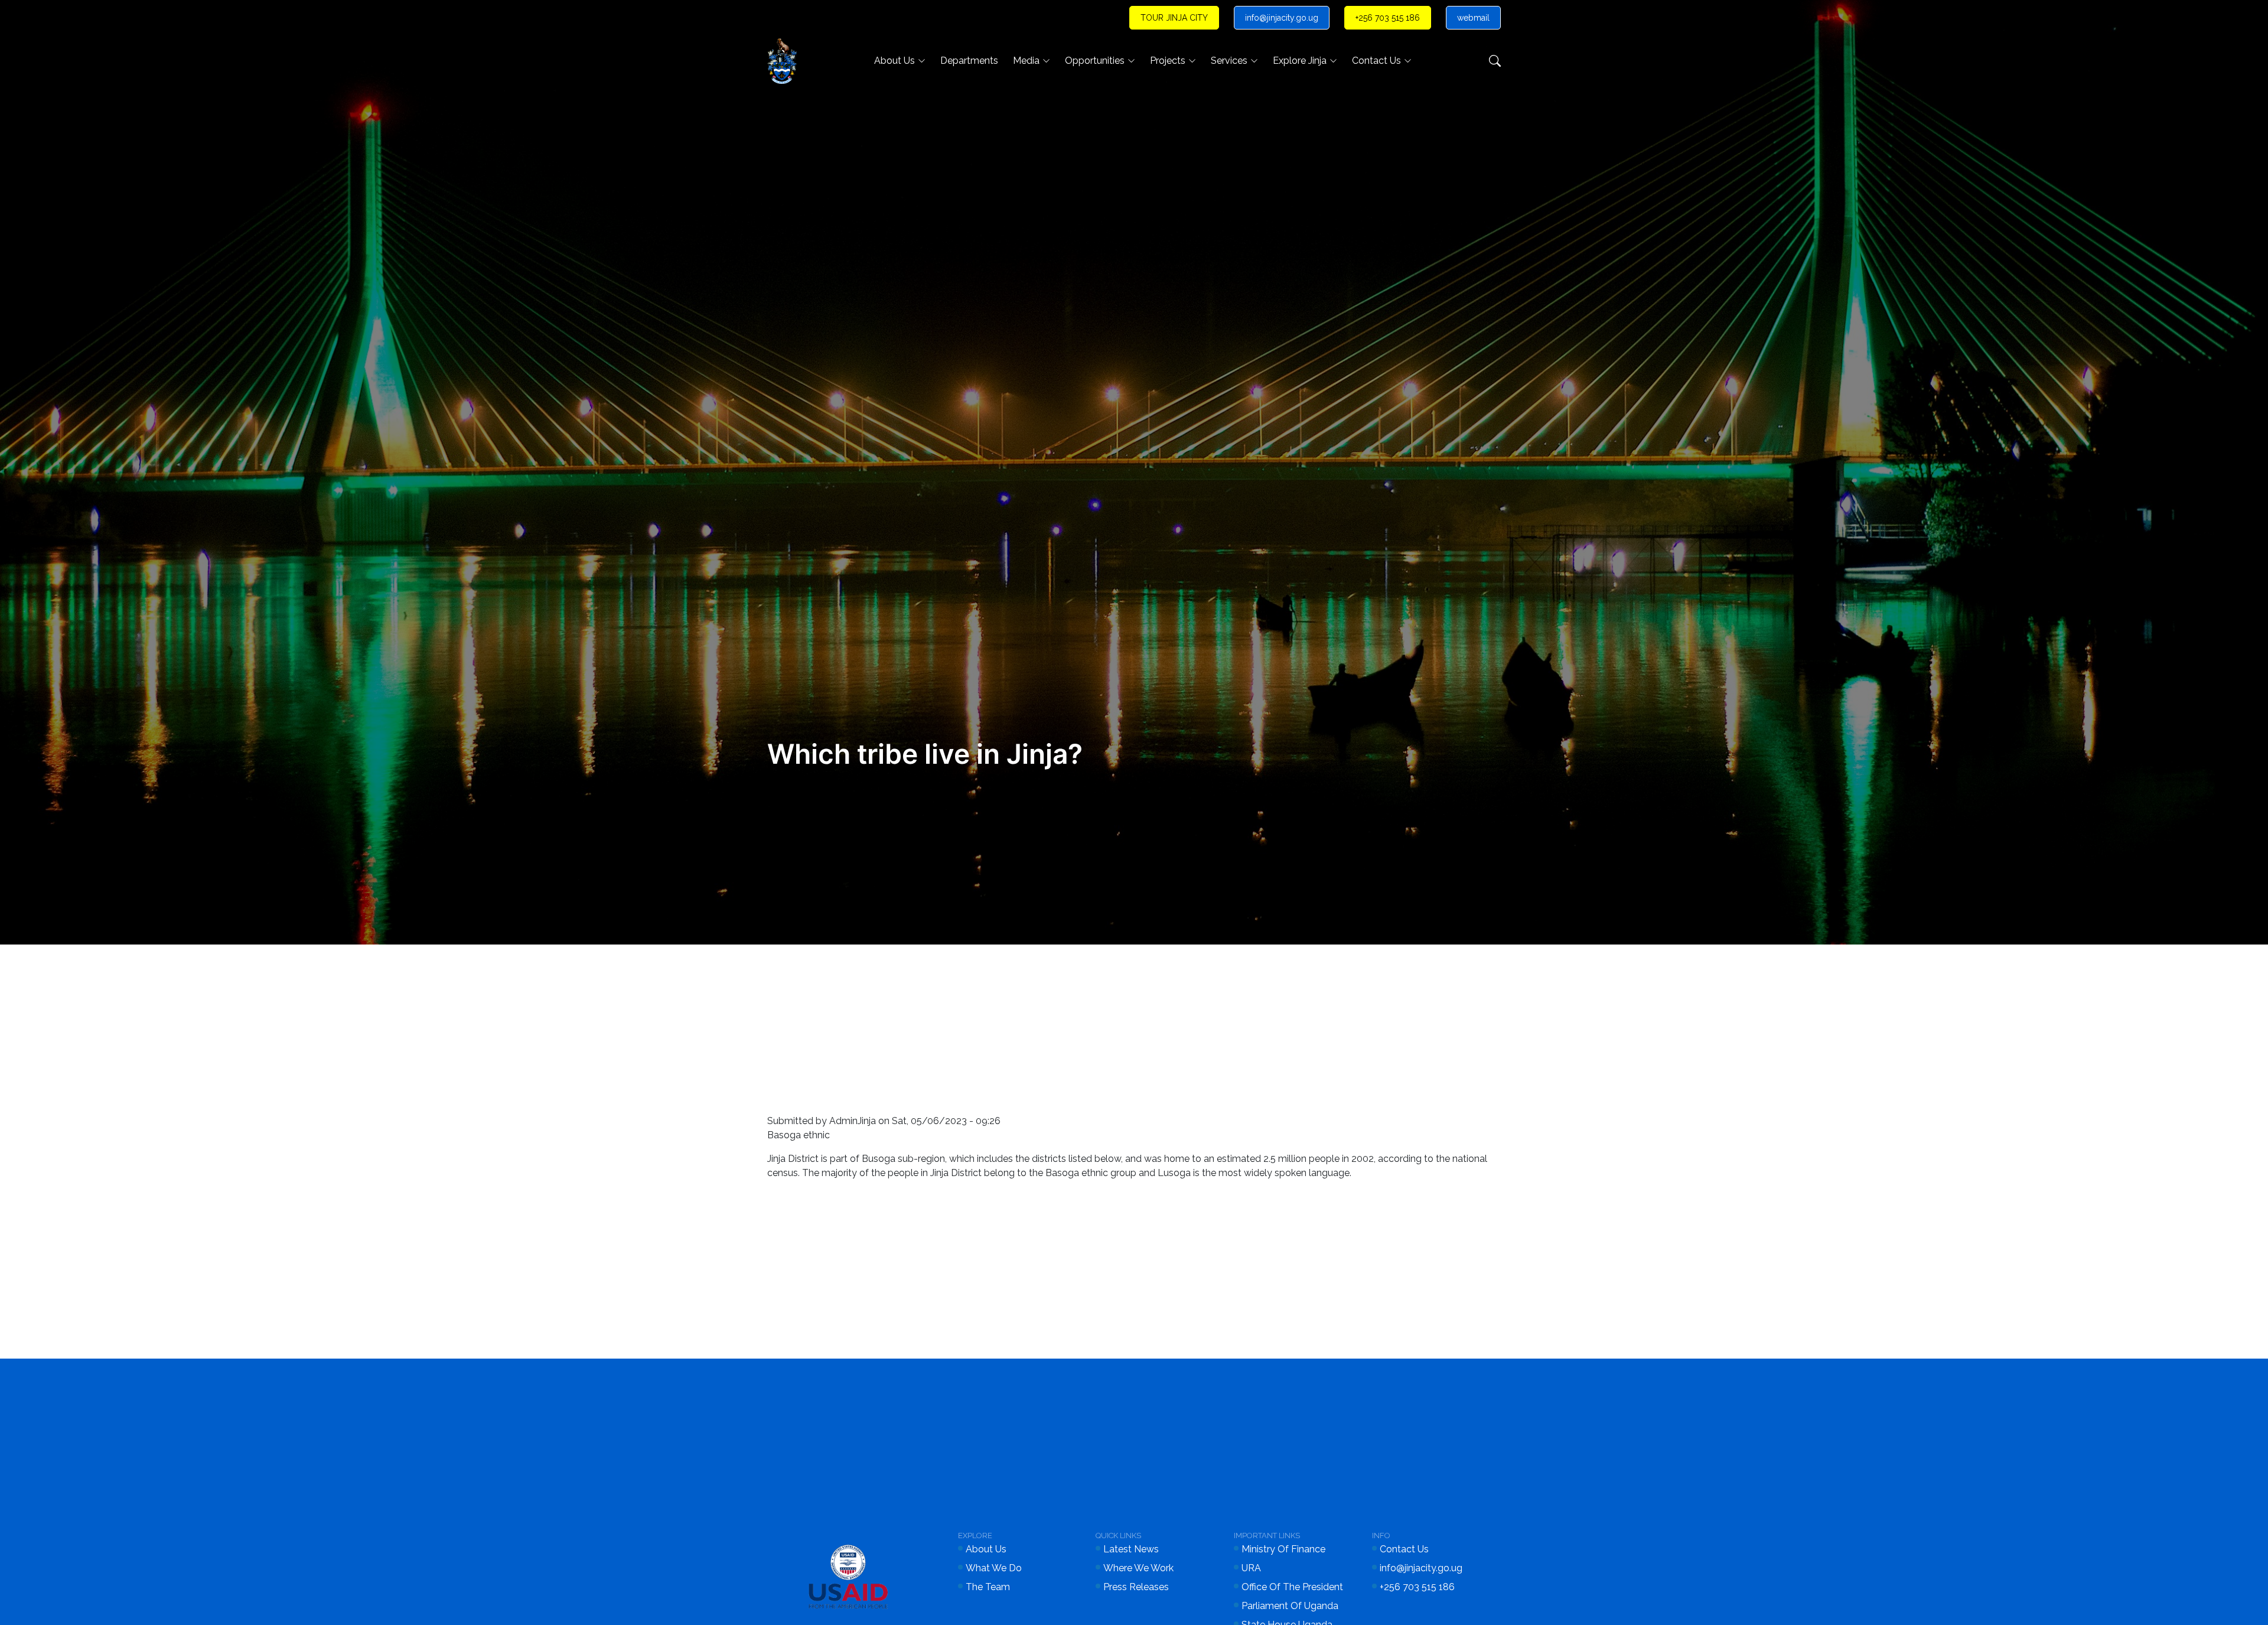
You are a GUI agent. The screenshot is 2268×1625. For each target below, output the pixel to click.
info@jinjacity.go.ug (1282, 18)
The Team (988, 1587)
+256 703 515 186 (1388, 18)
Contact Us (1376, 61)
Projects (1168, 61)
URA (1251, 1568)
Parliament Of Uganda (1290, 1606)
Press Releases (1136, 1587)
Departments (969, 61)
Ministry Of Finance (1283, 1549)
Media (1026, 61)
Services (1229, 61)
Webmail (1473, 18)
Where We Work (1138, 1568)
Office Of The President (1292, 1587)
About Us (895, 61)
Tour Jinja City (1174, 18)
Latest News (1131, 1549)
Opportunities (1095, 61)
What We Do (994, 1568)
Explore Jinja (1300, 61)
